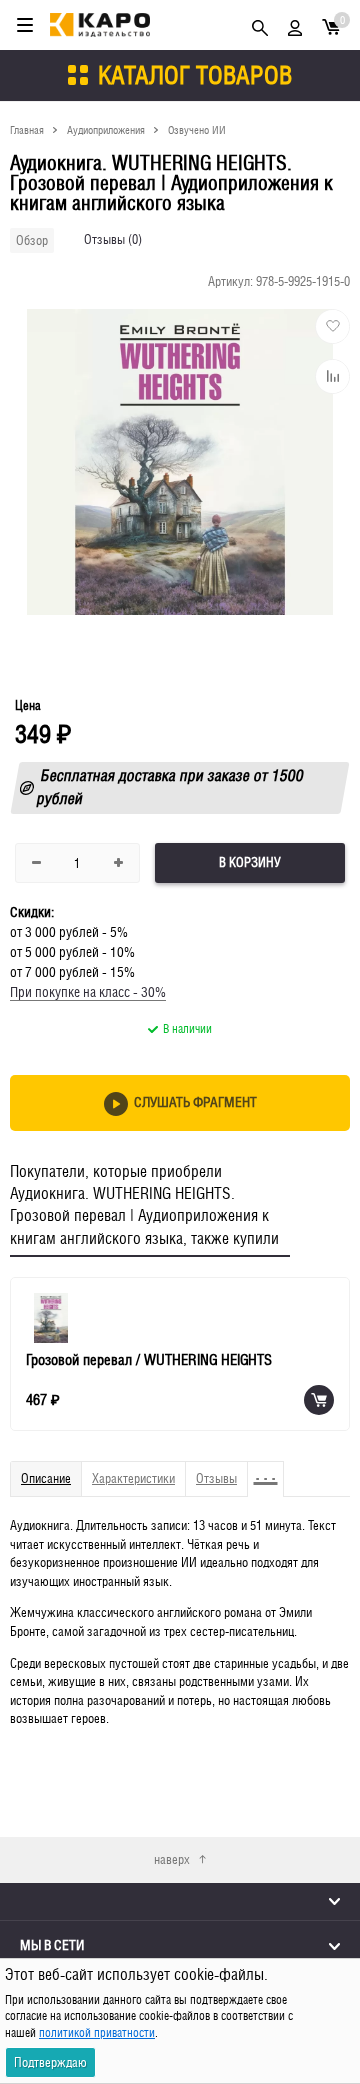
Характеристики (133, 1478)
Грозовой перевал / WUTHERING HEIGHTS (149, 1359)
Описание (46, 1478)
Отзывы (216, 1478)
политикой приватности (97, 2033)
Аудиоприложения (106, 129)
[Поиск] (260, 25)
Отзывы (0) (113, 239)
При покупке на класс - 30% (88, 992)
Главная (27, 129)
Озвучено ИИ (197, 129)
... (266, 1470)
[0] (331, 25)
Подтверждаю (50, 2062)
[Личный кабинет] (295, 25)
